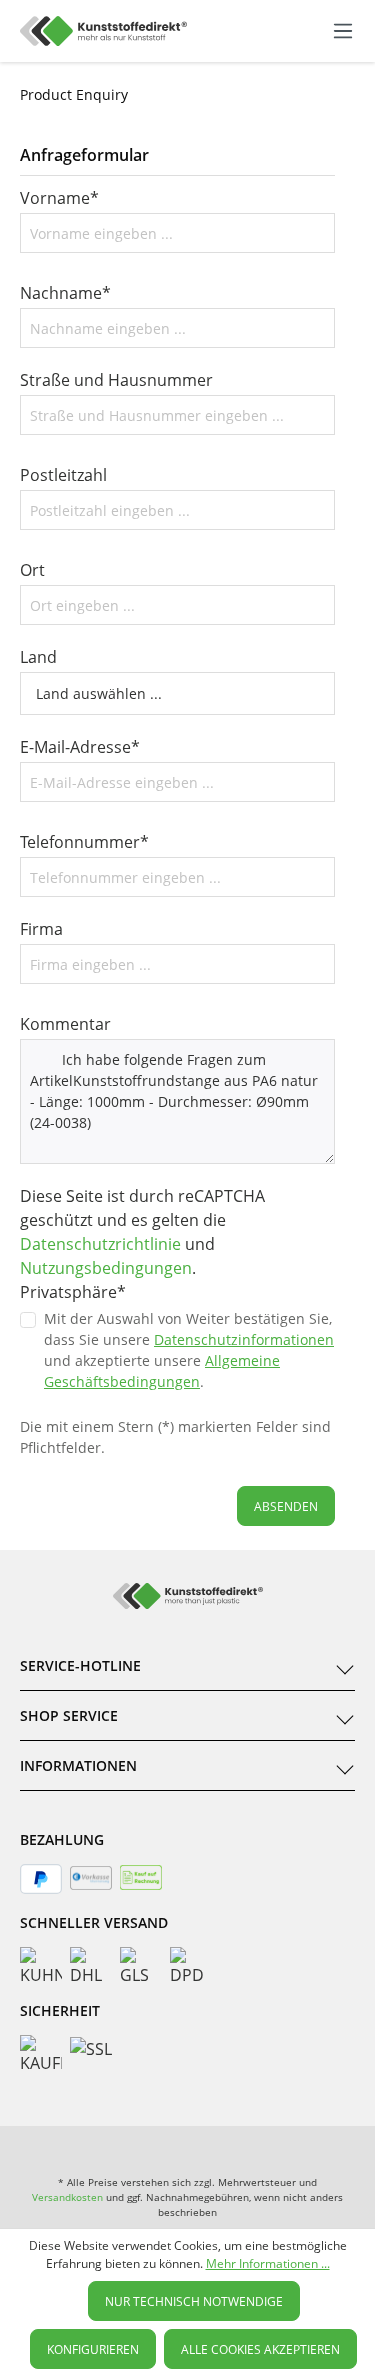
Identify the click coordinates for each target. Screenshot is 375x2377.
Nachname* (65, 293)
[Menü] (343, 31)
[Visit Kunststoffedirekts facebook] (114, 2146)
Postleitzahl (63, 475)
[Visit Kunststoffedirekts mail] (334, 2146)
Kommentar (65, 1024)
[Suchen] (258, 28)
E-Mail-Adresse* (80, 747)
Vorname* (59, 198)
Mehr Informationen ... (268, 2263)
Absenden (286, 1506)
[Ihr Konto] (301, 31)
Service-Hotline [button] (80, 1665)
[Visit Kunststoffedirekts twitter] (261, 2146)
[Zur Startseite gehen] (103, 31)
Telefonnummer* (84, 842)
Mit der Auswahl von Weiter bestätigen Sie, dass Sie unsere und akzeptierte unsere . (189, 1350)
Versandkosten (67, 2197)
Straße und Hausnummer (116, 380)
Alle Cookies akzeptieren (260, 2349)
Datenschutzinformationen (244, 1339)
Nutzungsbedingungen (106, 1268)
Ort (32, 570)
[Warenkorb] (322, 31)
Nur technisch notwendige (194, 2301)
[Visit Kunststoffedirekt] (41, 2146)
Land (38, 657)
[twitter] (188, 2146)
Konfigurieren (93, 2349)
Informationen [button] (78, 1765)
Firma (41, 929)
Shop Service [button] (69, 1715)
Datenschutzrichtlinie (100, 1244)
